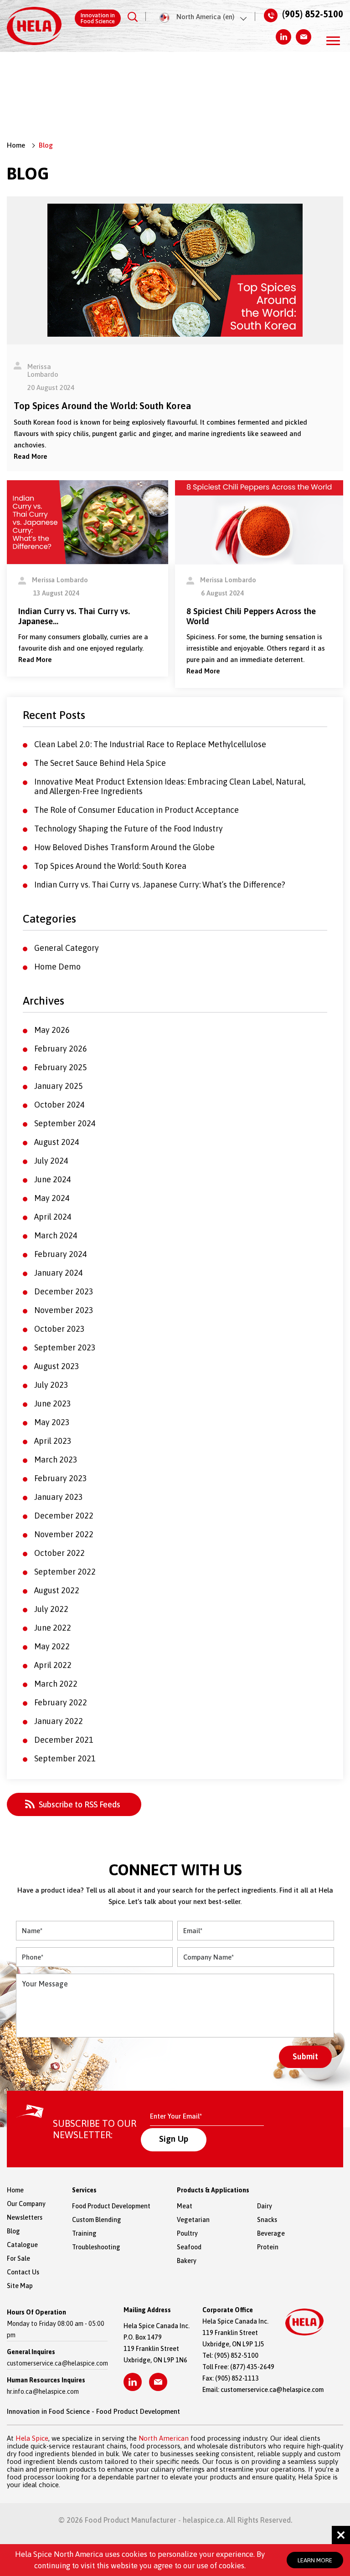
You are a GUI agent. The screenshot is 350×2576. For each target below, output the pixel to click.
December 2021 (64, 1740)
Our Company (26, 2204)
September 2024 (65, 1123)
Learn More (315, 2560)
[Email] (304, 37)
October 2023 (59, 1329)
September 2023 (65, 1347)
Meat (185, 2206)
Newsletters (25, 2217)
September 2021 (65, 1758)
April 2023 (53, 1441)
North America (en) (205, 17)
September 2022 (65, 1572)
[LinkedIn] (283, 37)
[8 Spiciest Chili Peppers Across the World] (259, 521)
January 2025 (59, 1086)
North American (164, 2438)
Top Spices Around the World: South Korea (110, 866)
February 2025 (61, 1067)
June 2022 (53, 1628)
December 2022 (64, 1516)
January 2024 (59, 1273)
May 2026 (52, 1030)
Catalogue (22, 2245)
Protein (261, 2247)
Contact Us (23, 2272)
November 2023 (64, 1310)
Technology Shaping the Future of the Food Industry (129, 829)
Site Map (20, 2286)
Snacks (261, 2220)
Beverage (261, 2233)
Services (84, 2190)
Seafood (189, 2247)
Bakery (187, 2261)
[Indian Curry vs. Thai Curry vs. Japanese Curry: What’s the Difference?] (87, 521)
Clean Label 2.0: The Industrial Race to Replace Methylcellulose (150, 744)
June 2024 (53, 1179)
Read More (31, 456)
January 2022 (59, 1721)
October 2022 (59, 1553)
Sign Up (174, 2139)
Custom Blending (97, 2220)
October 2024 (59, 1105)
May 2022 (52, 1646)
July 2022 (51, 1609)
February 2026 (61, 1049)
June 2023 (53, 1403)
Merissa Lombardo (43, 370)
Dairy (261, 2206)
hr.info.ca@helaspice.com (43, 2391)
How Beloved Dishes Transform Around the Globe (124, 847)
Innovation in (98, 18)
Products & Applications (213, 2190)
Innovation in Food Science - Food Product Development (93, 2411)
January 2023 (59, 1497)
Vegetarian (193, 2220)
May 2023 (52, 1422)
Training (84, 2233)
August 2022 (57, 1590)
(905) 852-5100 (313, 14)
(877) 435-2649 (252, 2367)
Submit (305, 2056)
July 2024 (51, 1161)
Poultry (187, 2233)
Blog (13, 2231)
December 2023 (64, 1291)
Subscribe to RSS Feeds (80, 1804)
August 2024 (57, 1142)
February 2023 (61, 1478)
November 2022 (64, 1534)
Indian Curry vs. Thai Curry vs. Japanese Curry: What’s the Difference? (160, 885)
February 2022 (61, 1702)
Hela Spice (32, 2438)
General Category (67, 948)
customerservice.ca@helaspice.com (57, 2363)
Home (16, 145)
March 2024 (56, 1235)
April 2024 (53, 1217)
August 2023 (57, 1366)
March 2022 (56, 1684)
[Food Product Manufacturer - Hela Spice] (34, 26)
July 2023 (51, 1385)
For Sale (18, 2258)
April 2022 (53, 1665)
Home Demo (57, 967)
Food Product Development (111, 2206)
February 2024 (61, 1254)
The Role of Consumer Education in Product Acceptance (136, 810)
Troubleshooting (96, 2247)
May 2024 (52, 1198)
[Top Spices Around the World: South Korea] (175, 269)
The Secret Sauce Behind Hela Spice (100, 763)
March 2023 (56, 1460)
